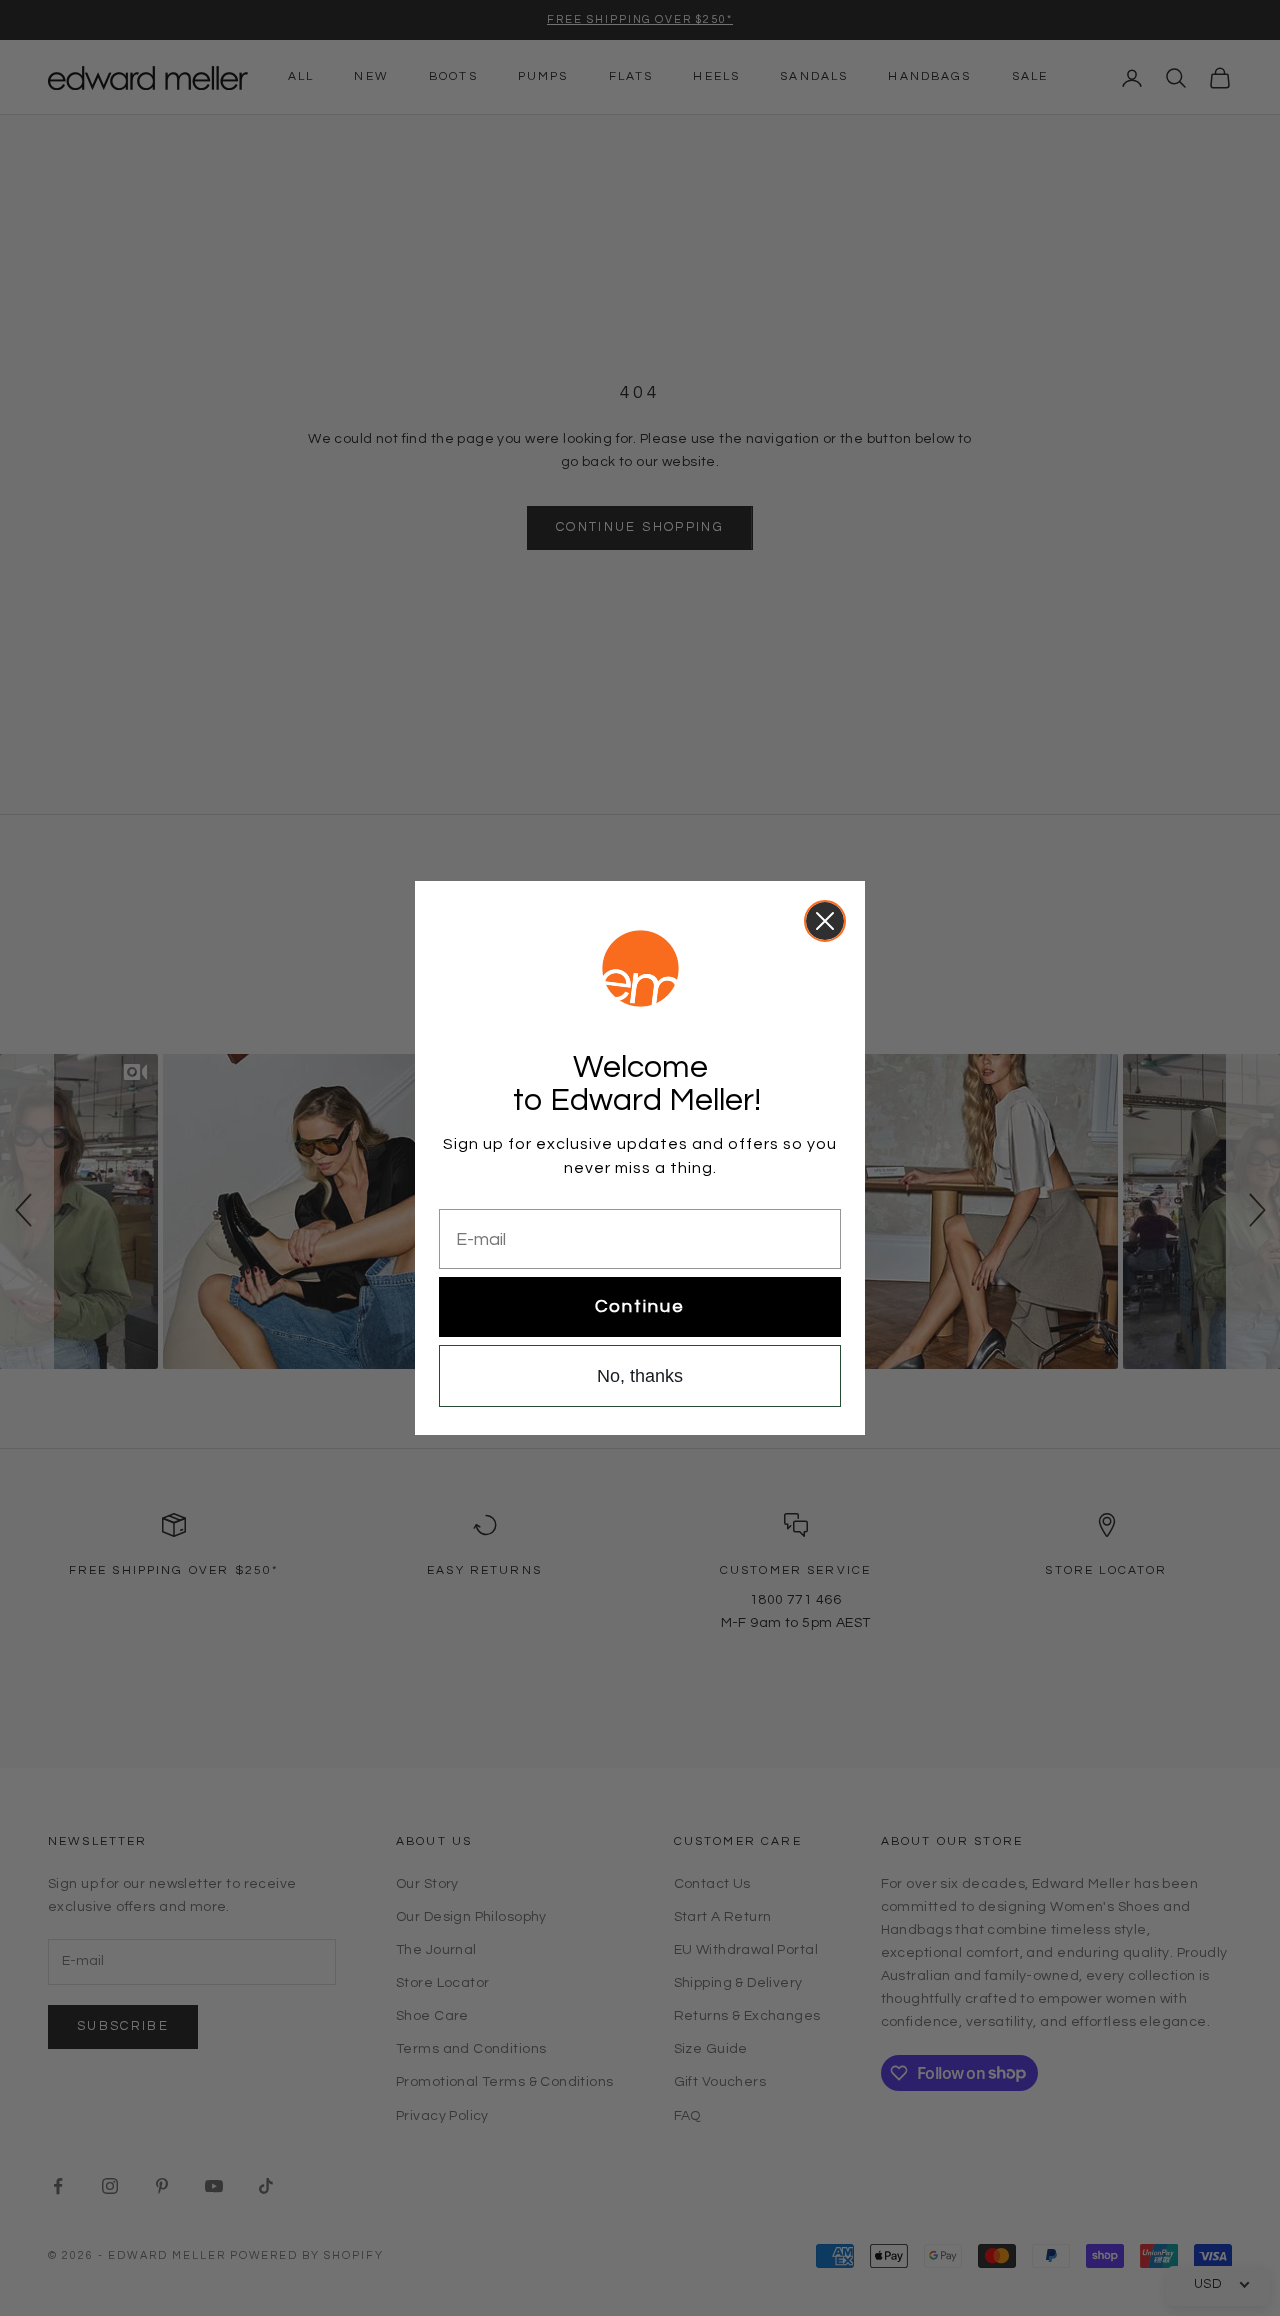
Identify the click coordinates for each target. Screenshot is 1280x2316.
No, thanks (640, 1376)
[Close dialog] (825, 921)
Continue (640, 1306)
